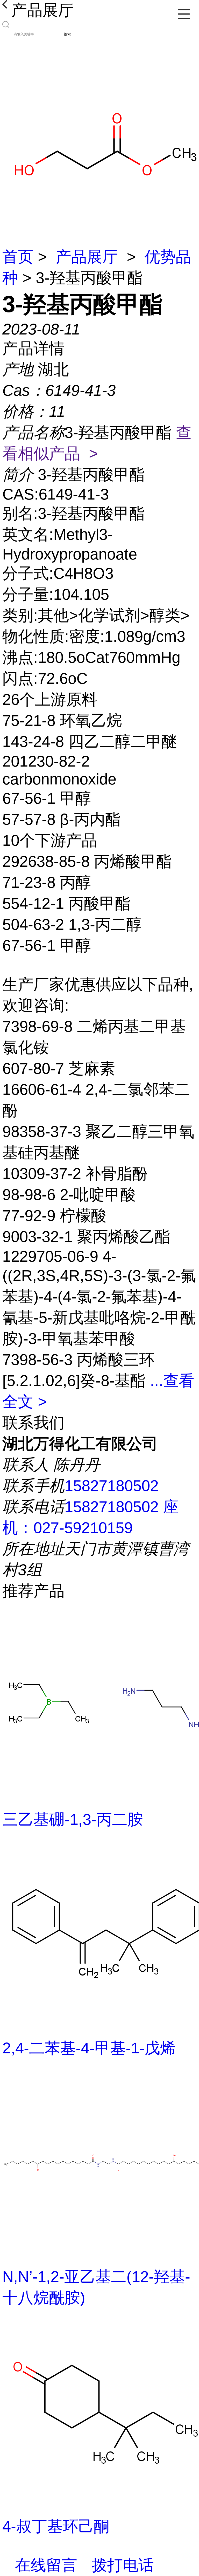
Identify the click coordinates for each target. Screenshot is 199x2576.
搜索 (67, 34)
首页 (18, 257)
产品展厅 (87, 257)
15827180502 (112, 1486)
